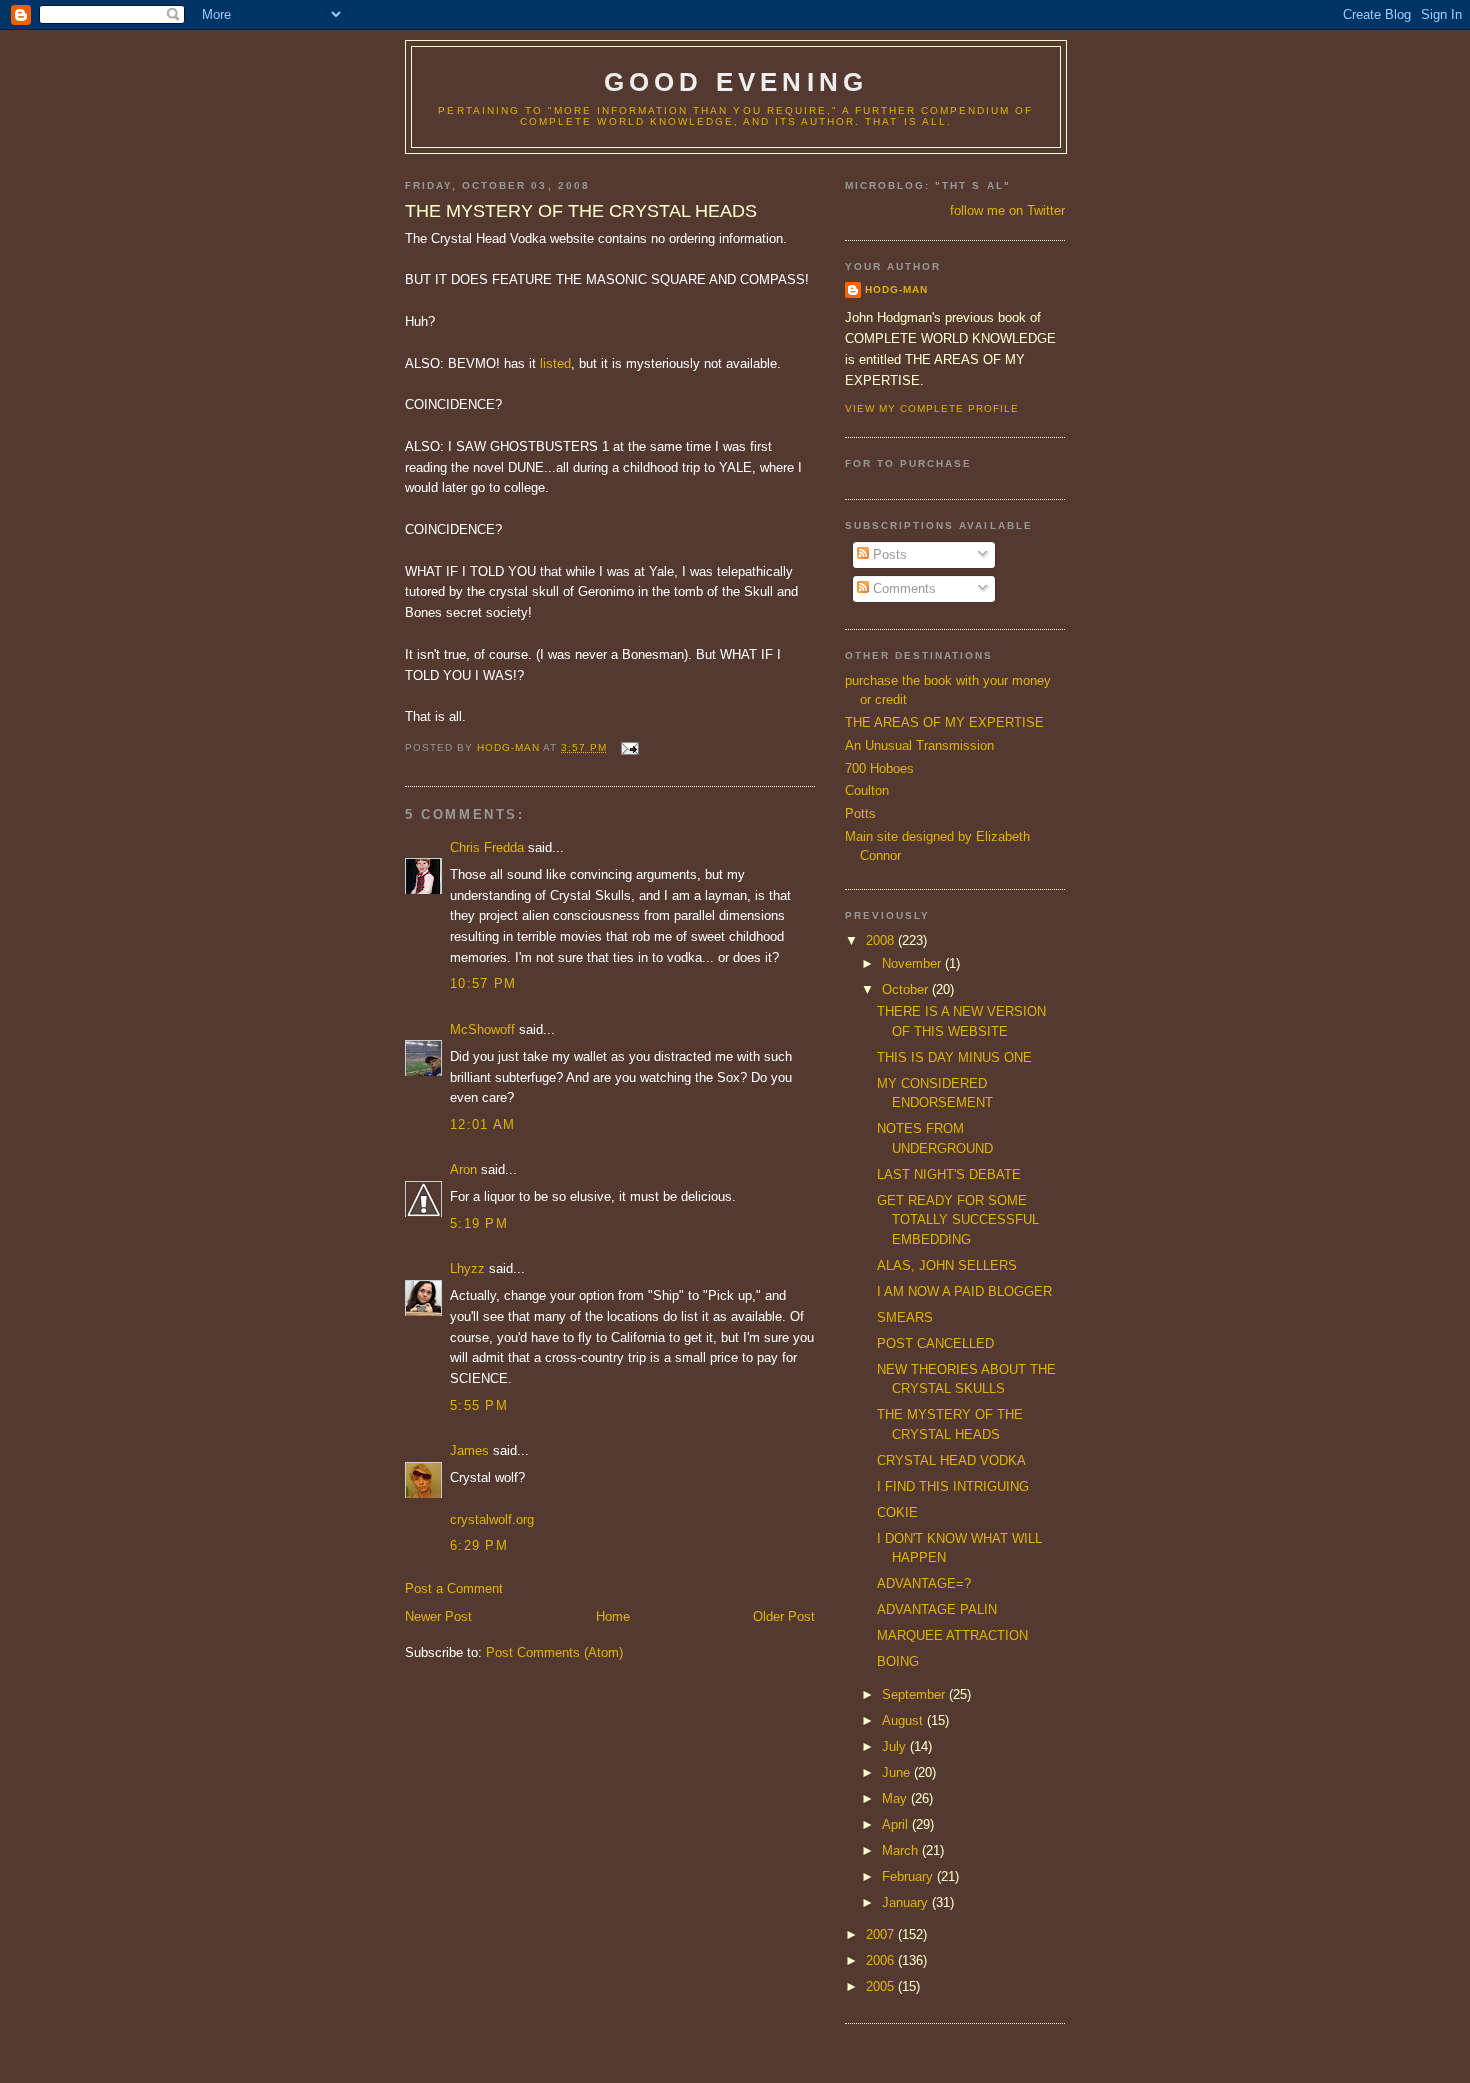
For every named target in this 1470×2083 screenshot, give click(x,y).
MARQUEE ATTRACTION (952, 1635)
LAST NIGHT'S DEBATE (949, 1174)
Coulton (867, 790)
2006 (882, 1960)
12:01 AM (482, 1124)
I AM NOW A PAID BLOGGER (964, 1291)
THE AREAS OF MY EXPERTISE (944, 722)
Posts (888, 554)
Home (613, 1616)
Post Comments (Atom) (554, 1652)
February (909, 1876)
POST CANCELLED (935, 1343)
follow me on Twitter (1007, 210)
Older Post (784, 1616)
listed (555, 363)
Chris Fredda (487, 847)
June (898, 1772)
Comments (902, 588)
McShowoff (482, 1029)
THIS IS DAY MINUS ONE (954, 1057)
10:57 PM (483, 983)
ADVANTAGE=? (924, 1583)
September (915, 1694)
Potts (860, 813)
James (469, 1450)
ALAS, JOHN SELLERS (947, 1265)
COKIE (897, 1512)
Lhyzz (467, 1268)
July (896, 1746)
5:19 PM (479, 1223)
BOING (898, 1661)
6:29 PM (479, 1545)
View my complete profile (932, 408)
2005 (882, 1986)
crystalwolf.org (492, 1519)
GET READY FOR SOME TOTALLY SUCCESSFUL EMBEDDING (958, 1220)
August (904, 1720)
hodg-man (896, 289)
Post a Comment (454, 1588)
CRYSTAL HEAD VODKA (951, 1460)
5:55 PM (479, 1405)
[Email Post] (628, 747)
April (897, 1824)
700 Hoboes (879, 768)
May (896, 1798)
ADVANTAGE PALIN (937, 1609)
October (907, 989)
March (902, 1850)
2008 (882, 940)
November (913, 963)
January (907, 1902)
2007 (882, 1934)
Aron (463, 1169)
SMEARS (905, 1317)
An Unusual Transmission (919, 745)
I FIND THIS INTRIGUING (953, 1486)
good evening (736, 82)
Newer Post (438, 1616)
